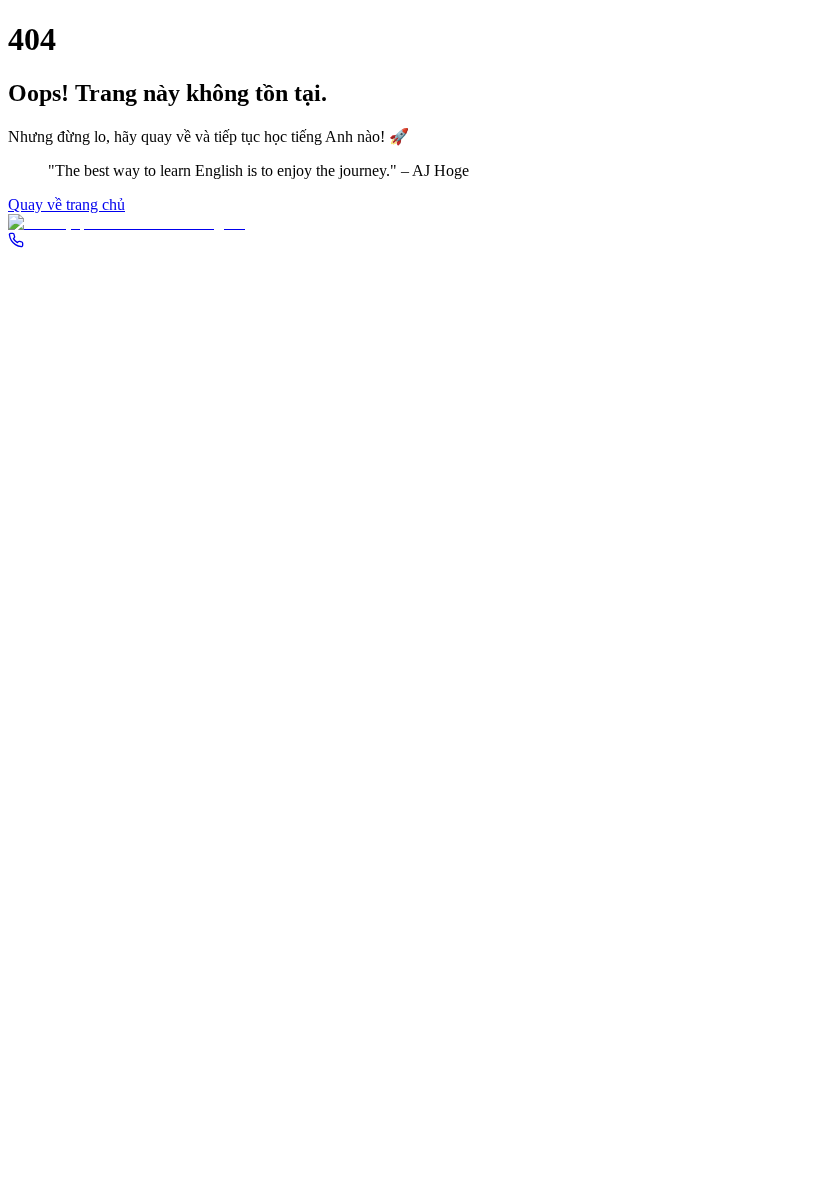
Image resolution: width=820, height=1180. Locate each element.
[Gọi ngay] (16, 242)
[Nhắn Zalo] (410, 223)
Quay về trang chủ (66, 204)
